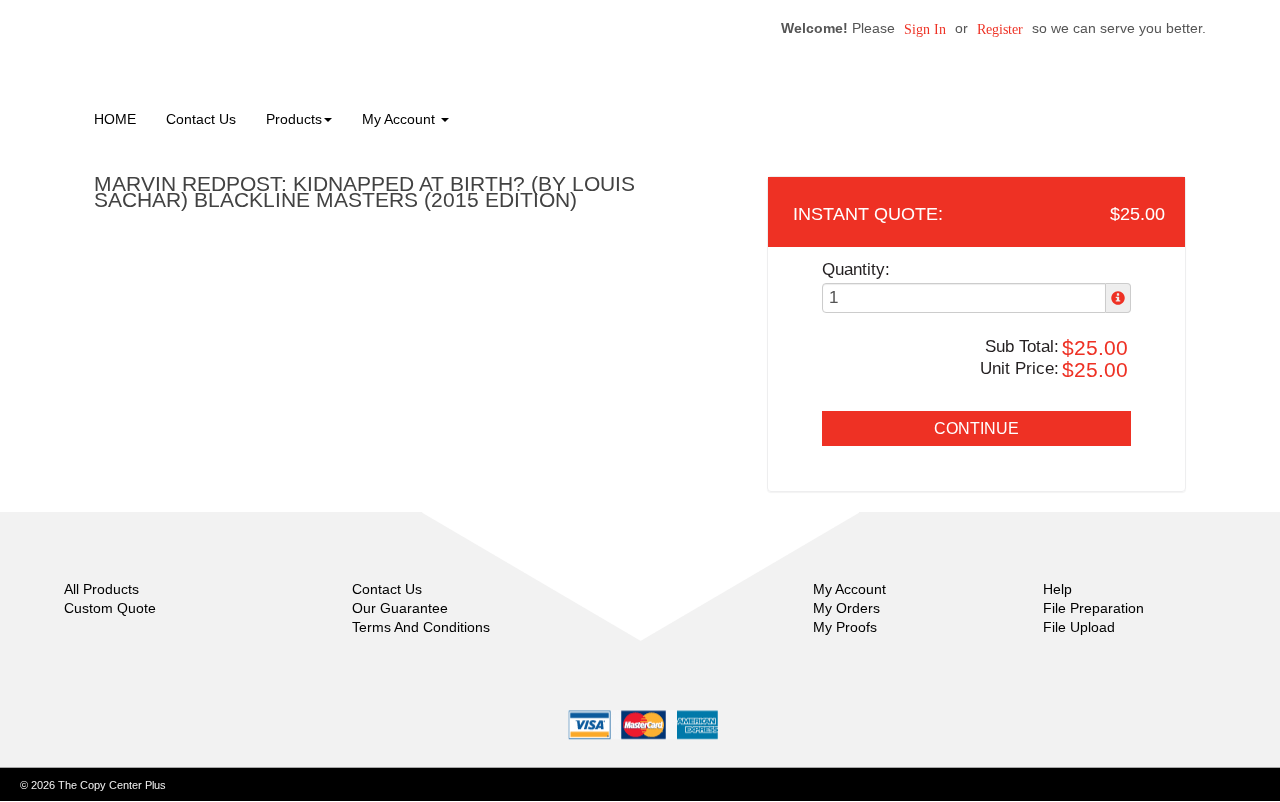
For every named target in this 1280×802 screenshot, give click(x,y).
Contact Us (201, 119)
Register (1000, 29)
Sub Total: (1022, 346)
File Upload (1079, 627)
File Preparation (1093, 608)
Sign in (925, 29)
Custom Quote (110, 608)
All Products (101, 589)
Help (1057, 589)
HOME (115, 119)
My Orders (846, 608)
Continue (976, 428)
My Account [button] (400, 119)
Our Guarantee (400, 608)
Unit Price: (1019, 368)
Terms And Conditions (421, 627)
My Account (849, 589)
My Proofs (845, 627)
